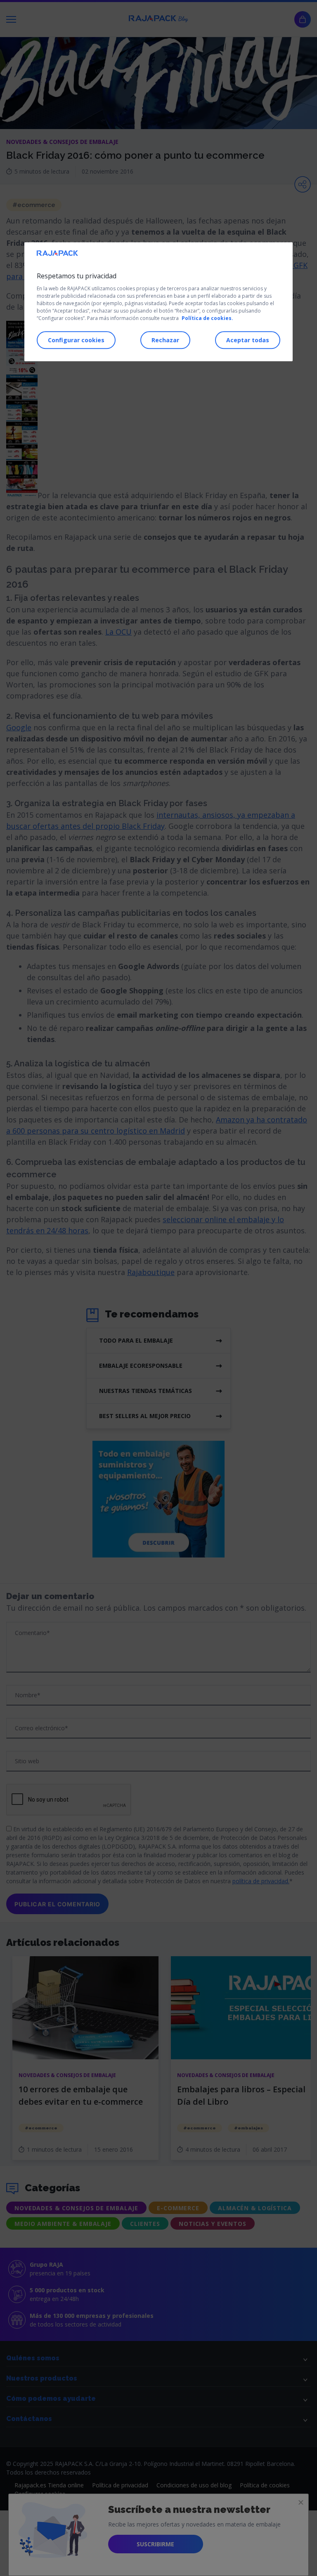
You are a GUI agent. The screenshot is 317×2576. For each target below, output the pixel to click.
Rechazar (165, 340)
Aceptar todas (248, 340)
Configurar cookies (76, 340)
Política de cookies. (207, 318)
